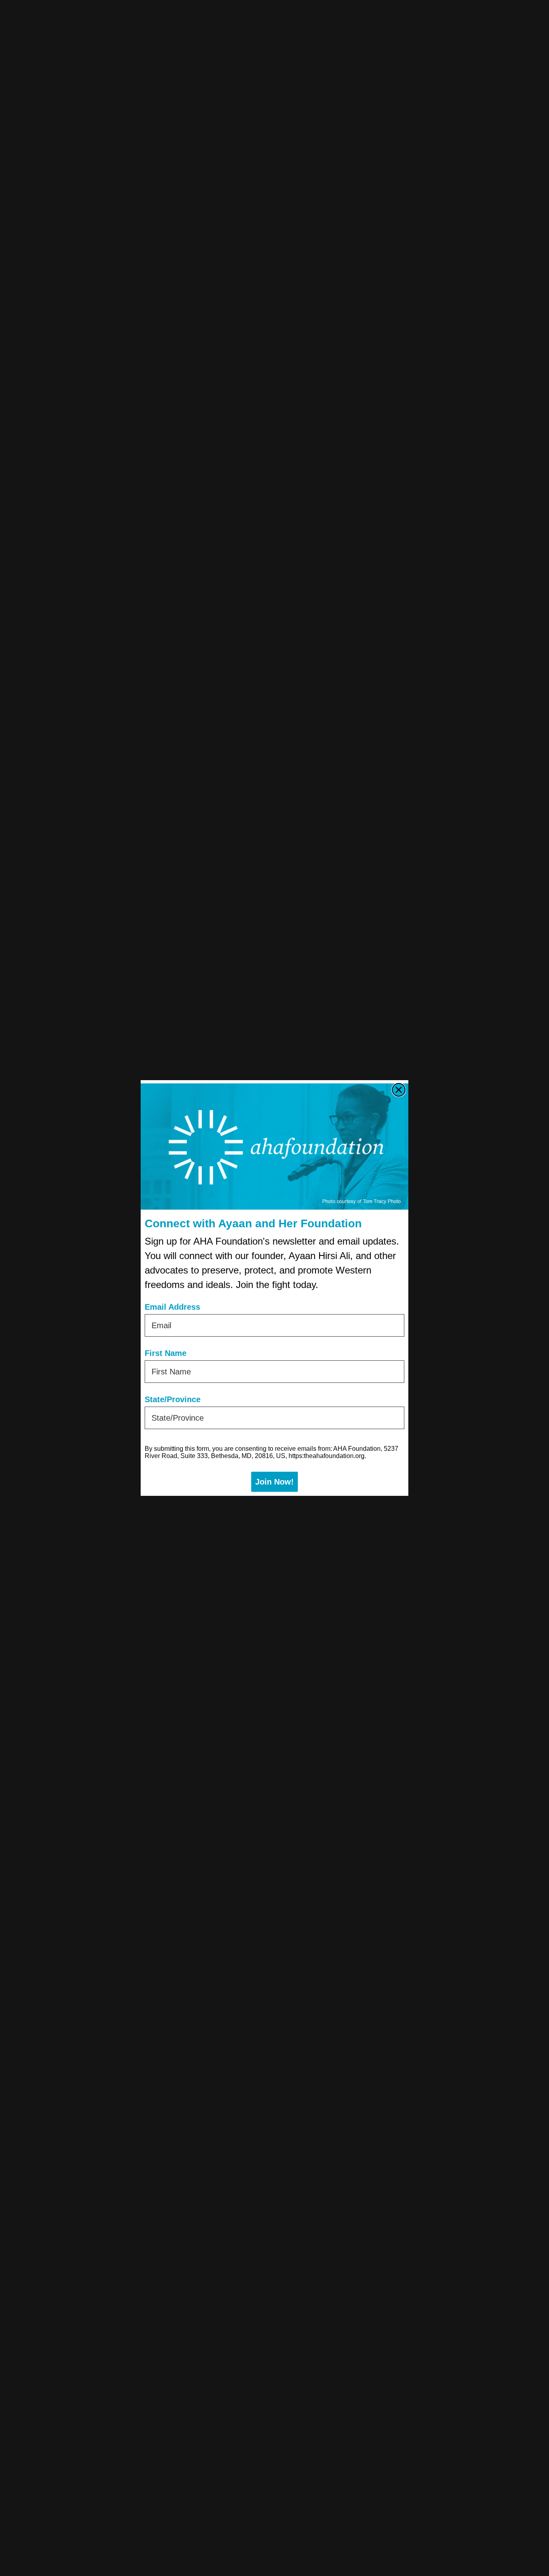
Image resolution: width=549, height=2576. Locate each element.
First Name (166, 1353)
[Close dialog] (399, 1090)
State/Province (173, 1399)
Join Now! (274, 1482)
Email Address (172, 1307)
